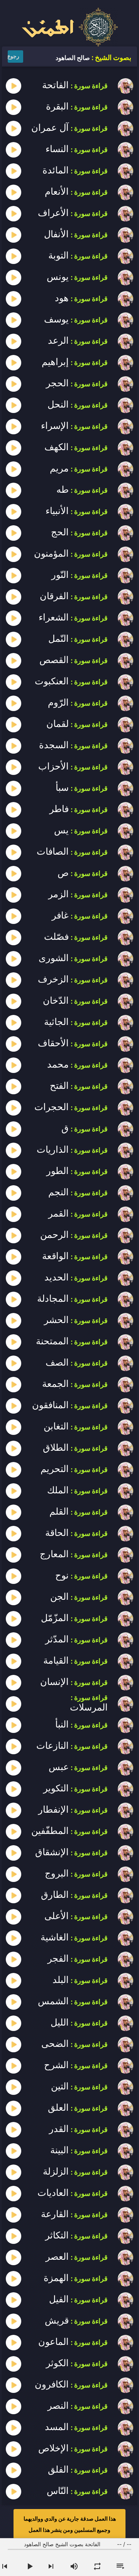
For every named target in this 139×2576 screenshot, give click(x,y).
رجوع (13, 56)
